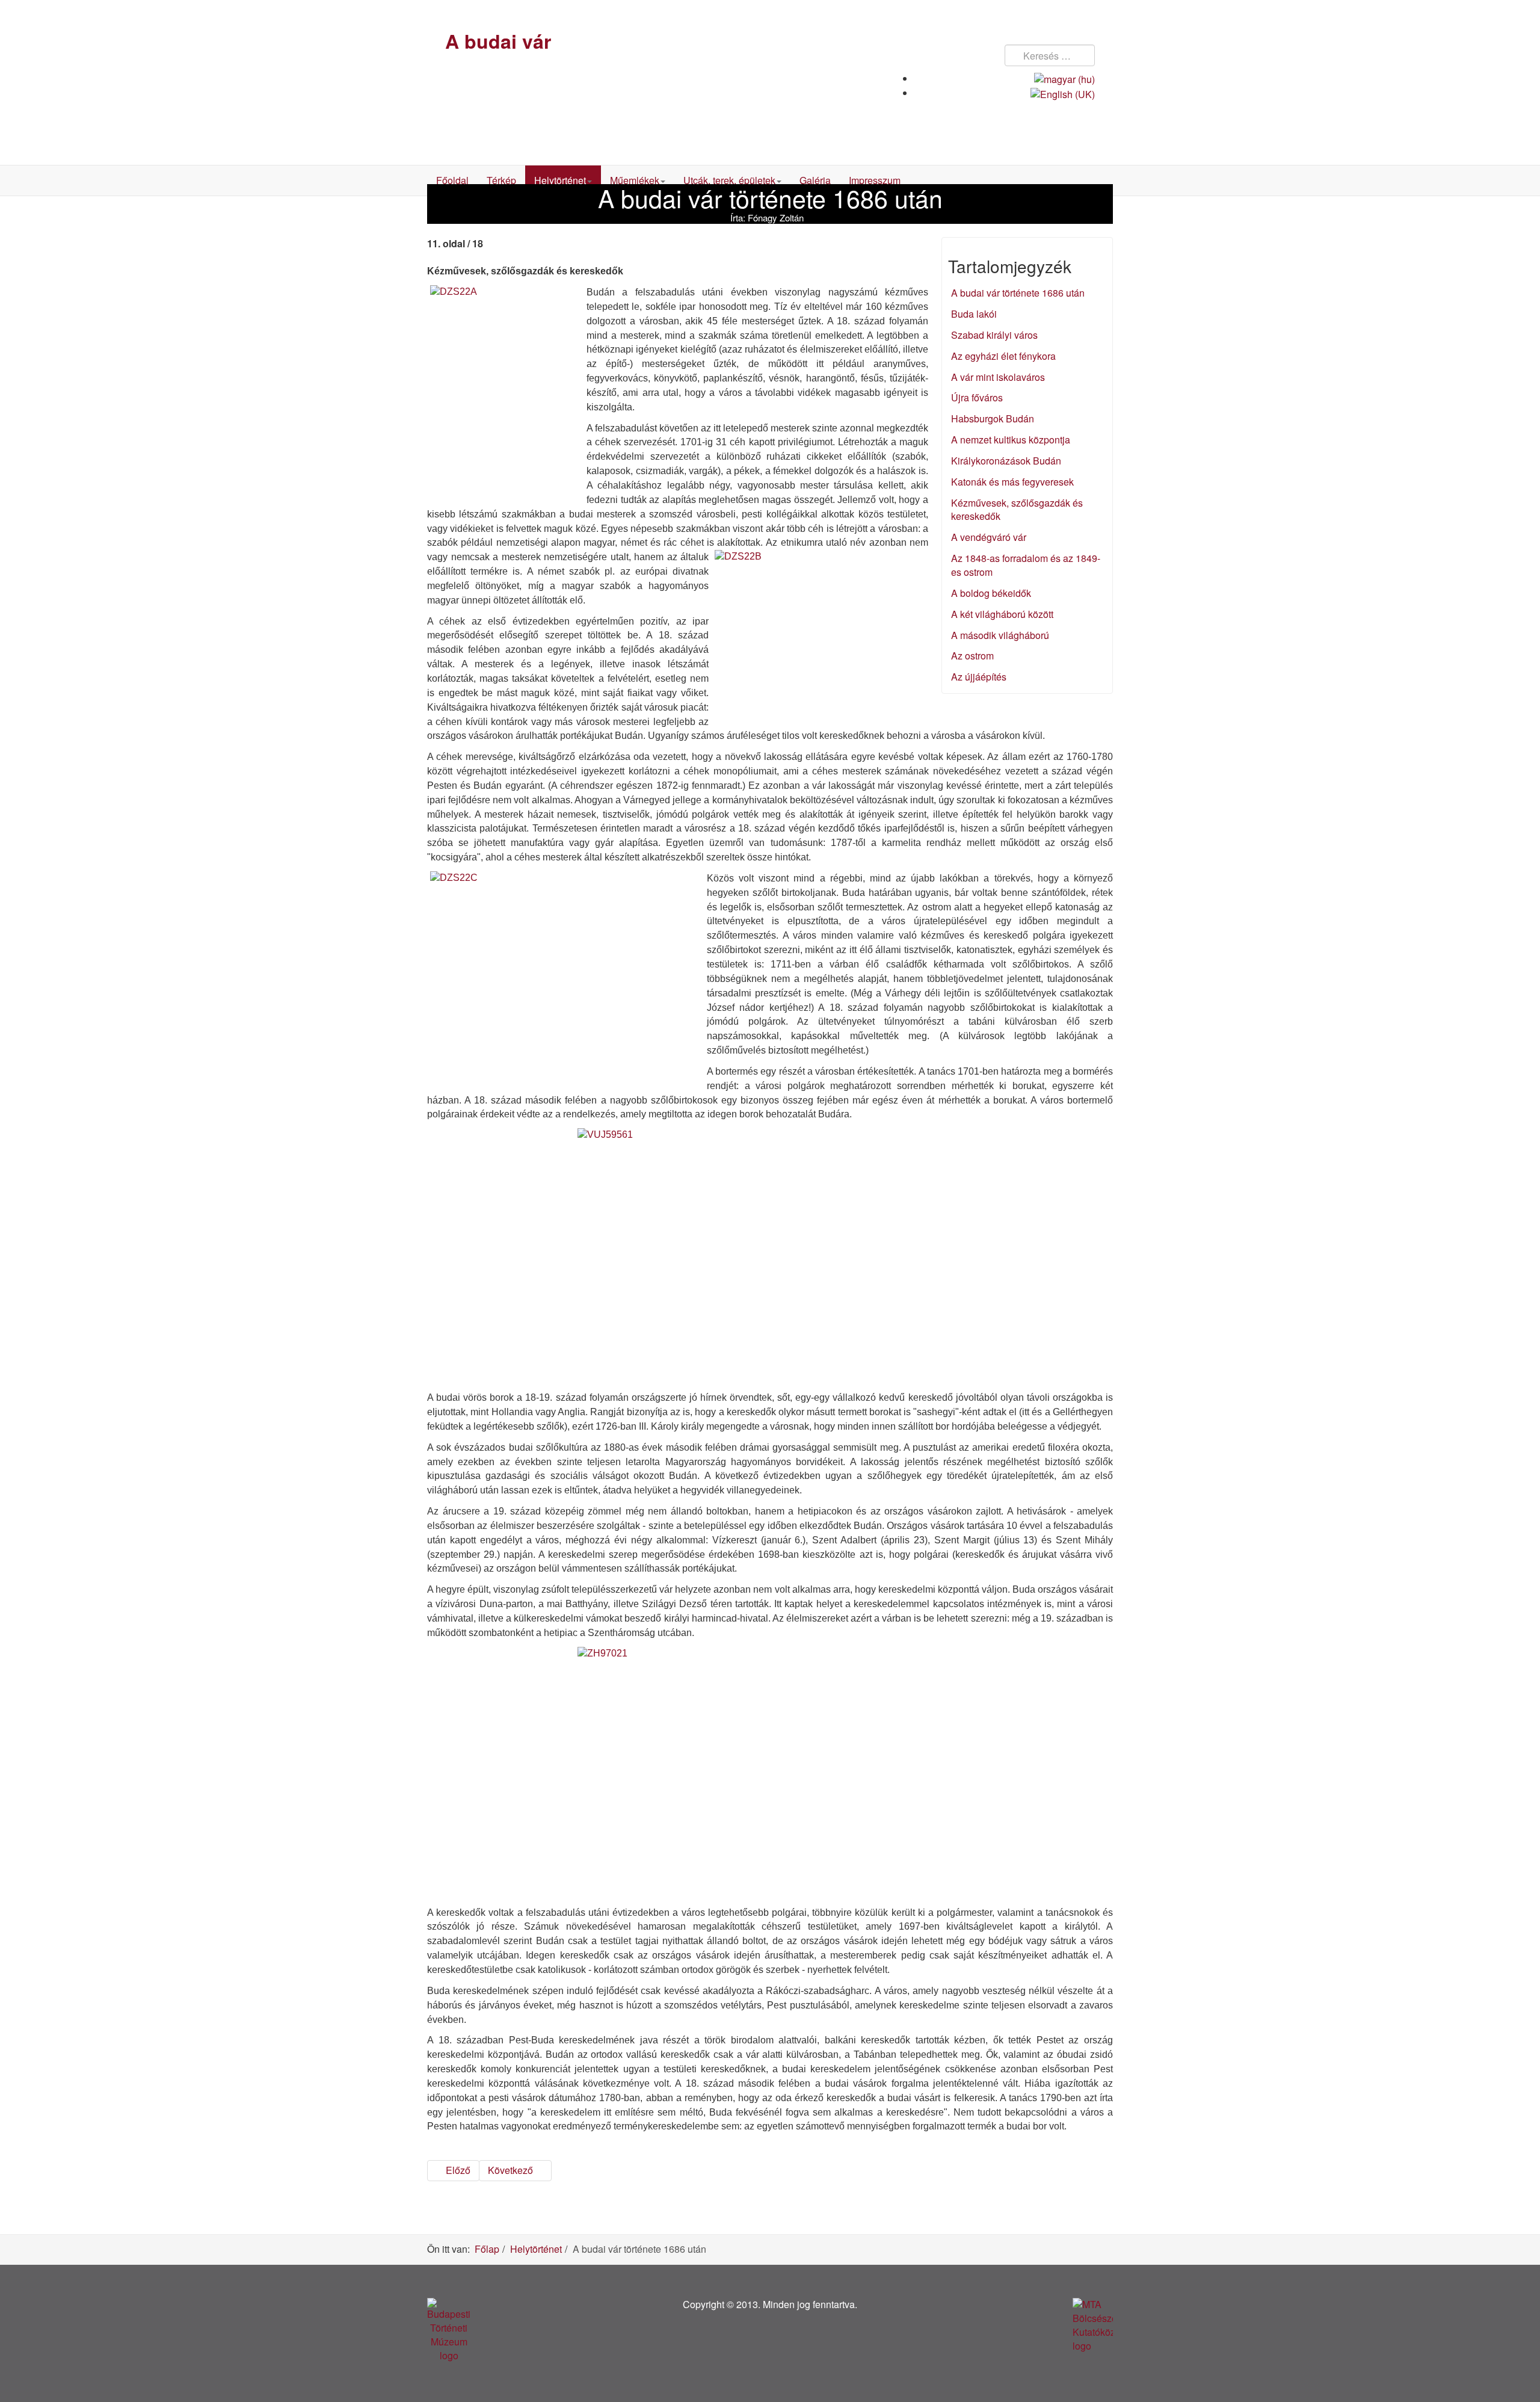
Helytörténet (560, 180)
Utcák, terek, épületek (729, 180)
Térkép (501, 180)
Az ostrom (972, 656)
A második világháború (1000, 635)
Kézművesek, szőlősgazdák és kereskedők (1017, 510)
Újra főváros (977, 397)
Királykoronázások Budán (1006, 461)
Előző (457, 2170)
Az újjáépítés (979, 677)
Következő (512, 2170)
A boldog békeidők (991, 593)
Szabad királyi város (994, 335)
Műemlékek (635, 180)
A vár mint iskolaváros (998, 377)
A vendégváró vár (989, 537)
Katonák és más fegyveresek (1012, 482)
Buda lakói (974, 314)
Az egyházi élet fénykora (1003, 356)
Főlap (487, 2249)
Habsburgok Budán (993, 418)
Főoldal (452, 180)
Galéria (815, 180)
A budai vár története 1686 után (1018, 293)
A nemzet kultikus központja (1011, 440)
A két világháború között (1002, 614)
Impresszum (875, 180)
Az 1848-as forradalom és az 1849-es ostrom (1026, 565)
